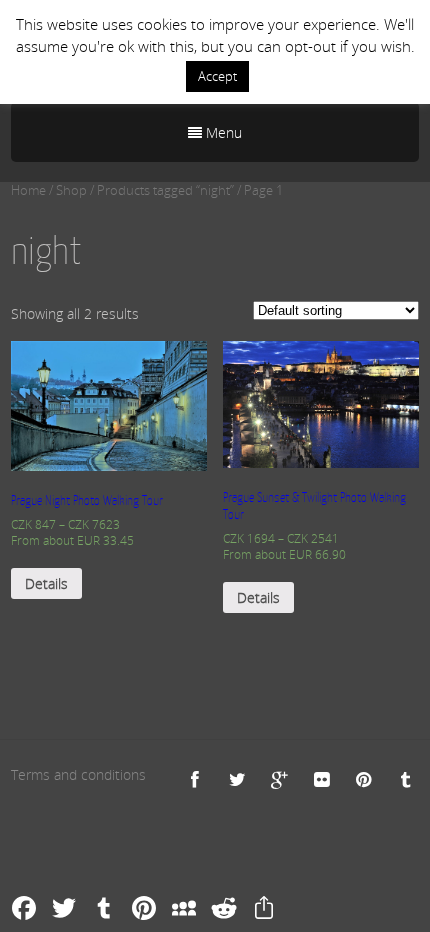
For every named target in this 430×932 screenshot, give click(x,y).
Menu (222, 132)
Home (28, 190)
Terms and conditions (78, 774)
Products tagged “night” (165, 190)
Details (46, 583)
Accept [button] (217, 76)
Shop (71, 190)
